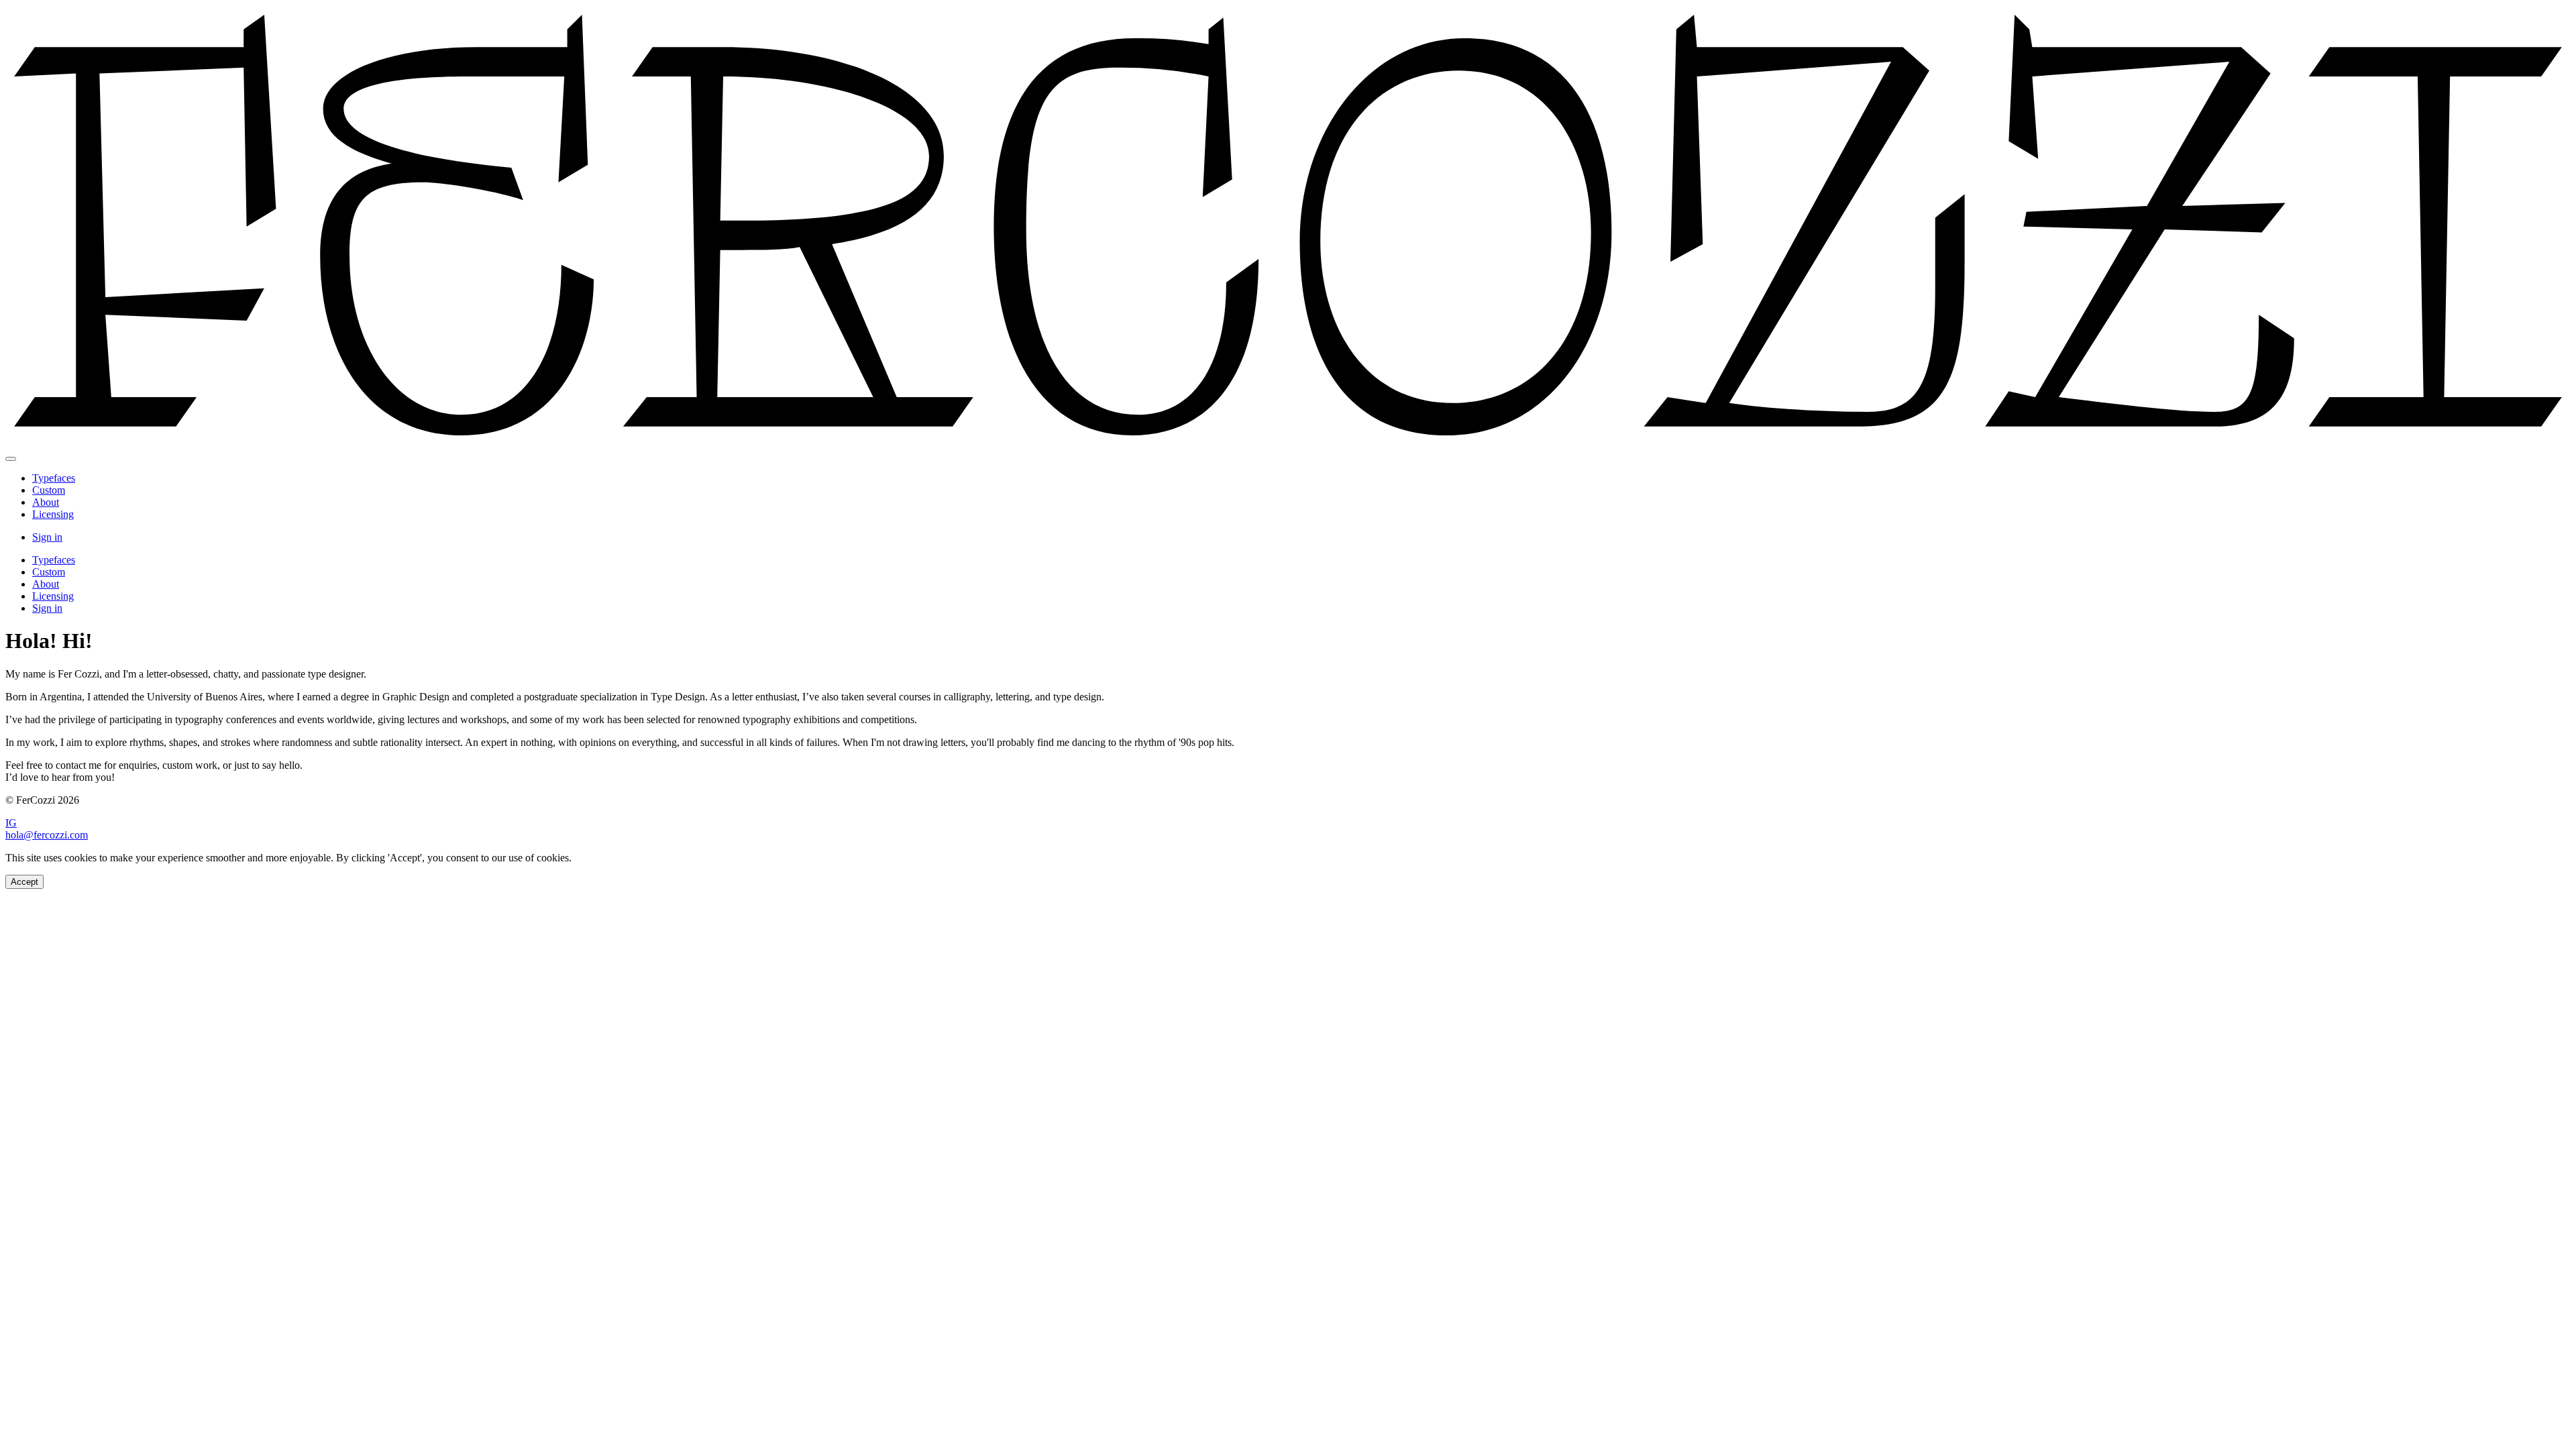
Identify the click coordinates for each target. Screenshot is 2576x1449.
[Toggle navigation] (11, 459)
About (46, 502)
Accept (24, 882)
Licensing (53, 514)
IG (11, 823)
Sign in (47, 537)
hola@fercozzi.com (47, 835)
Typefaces (54, 478)
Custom (49, 490)
